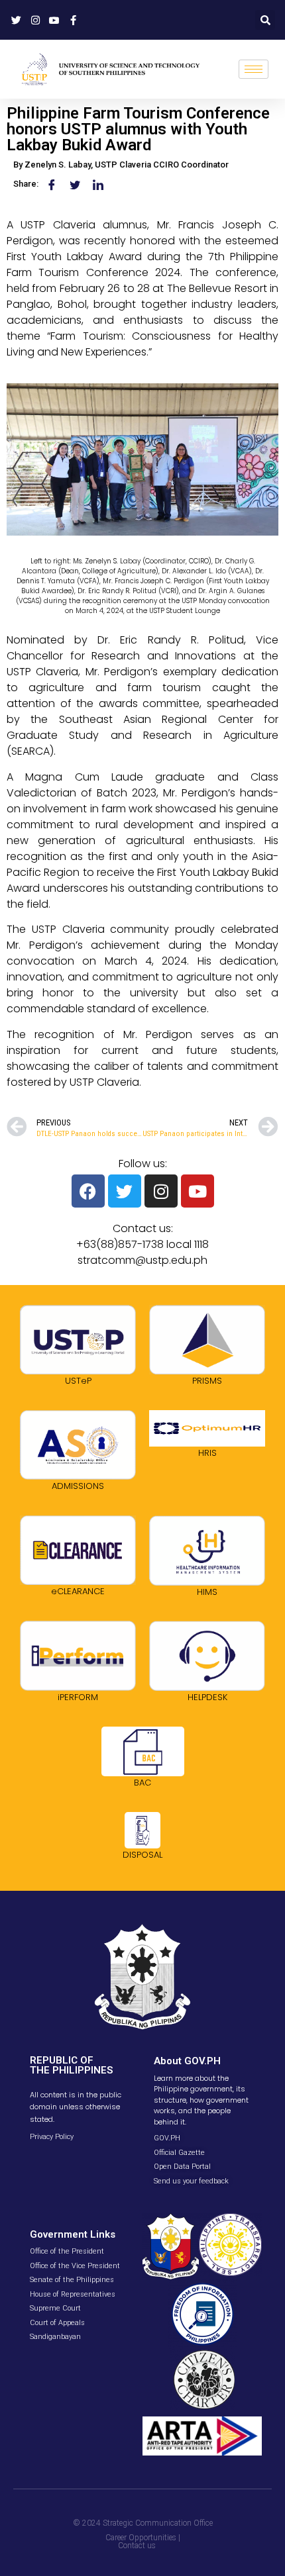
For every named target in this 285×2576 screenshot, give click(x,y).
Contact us (137, 2546)
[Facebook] (88, 1191)
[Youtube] (198, 1191)
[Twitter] (125, 1191)
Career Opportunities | (143, 2538)
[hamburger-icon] (254, 69)
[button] (265, 20)
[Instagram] (161, 1191)
